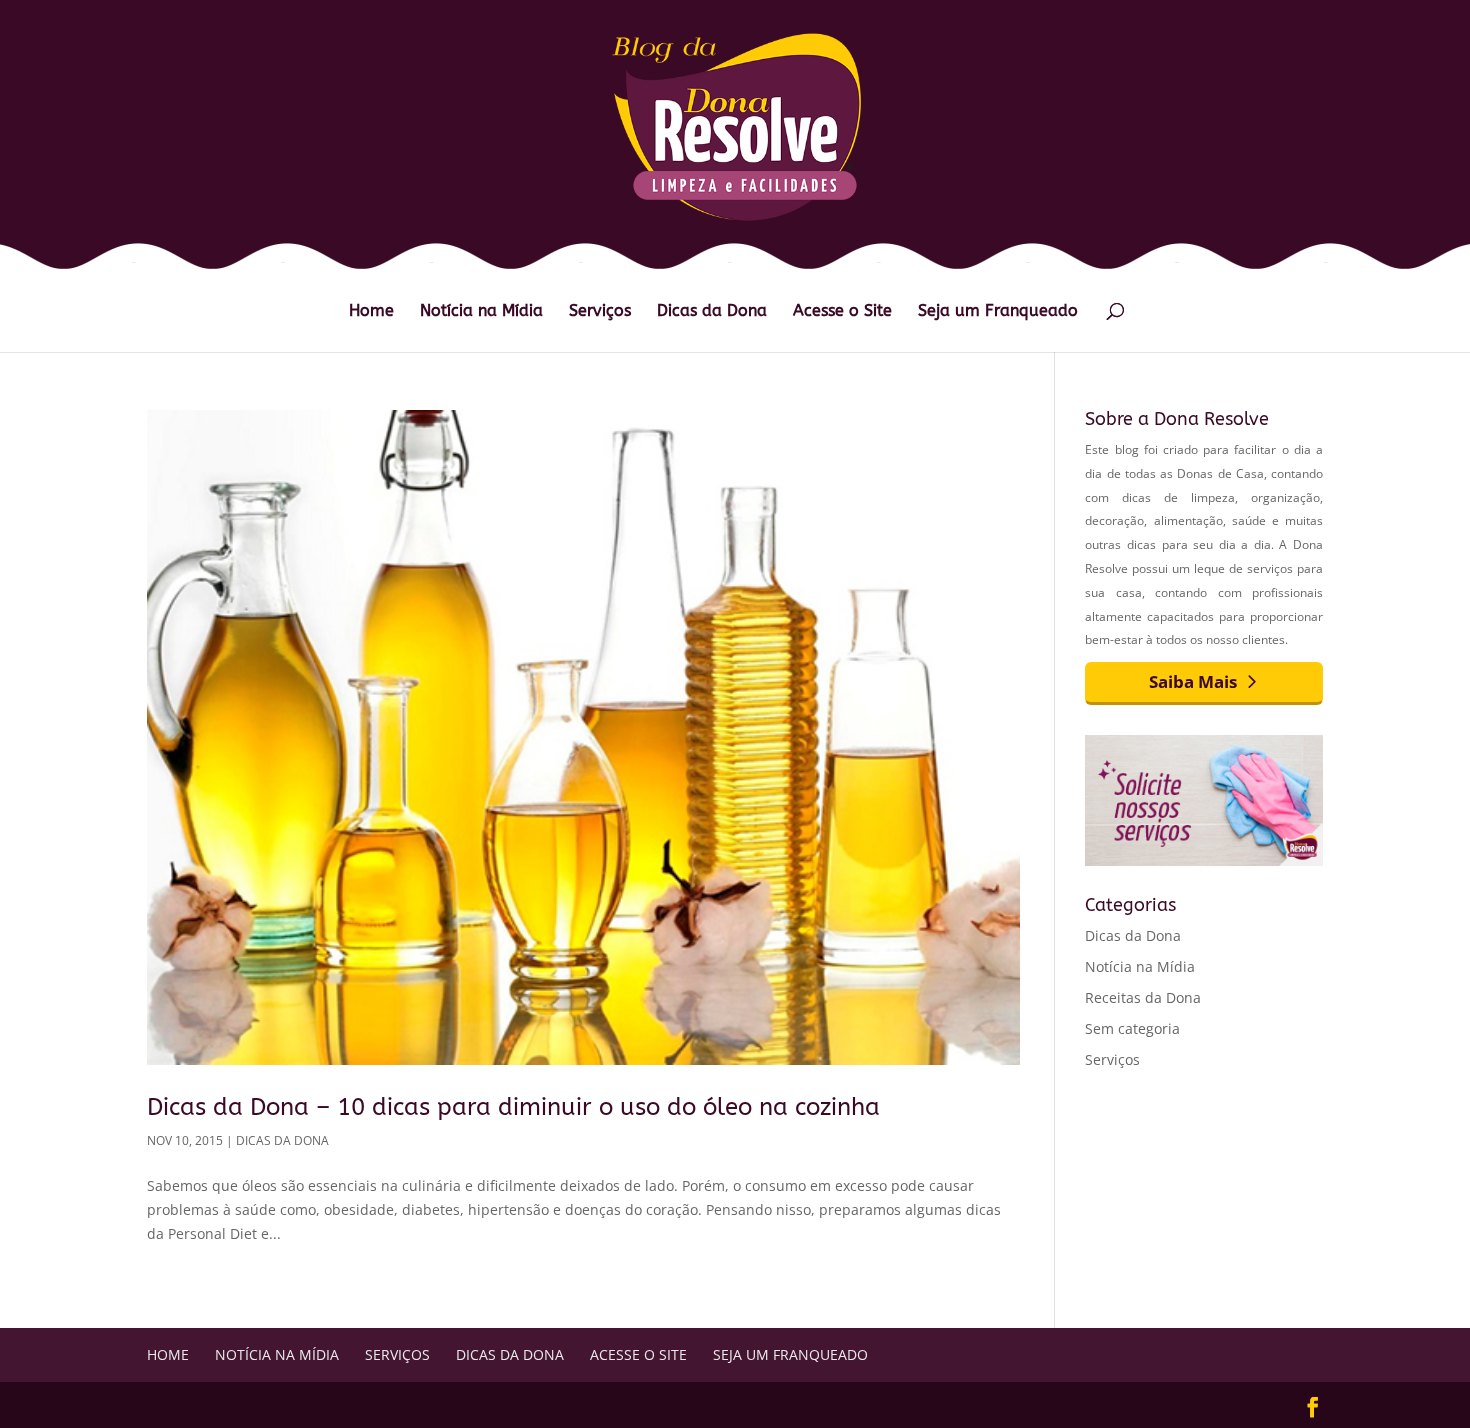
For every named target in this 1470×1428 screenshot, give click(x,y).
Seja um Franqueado (998, 312)
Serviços (600, 312)
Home (371, 312)
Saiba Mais (1193, 681)
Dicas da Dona (712, 312)
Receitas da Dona (1143, 997)
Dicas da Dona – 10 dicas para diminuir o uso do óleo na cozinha (513, 1107)
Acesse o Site (842, 312)
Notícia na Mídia (481, 312)
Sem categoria (1132, 1028)
